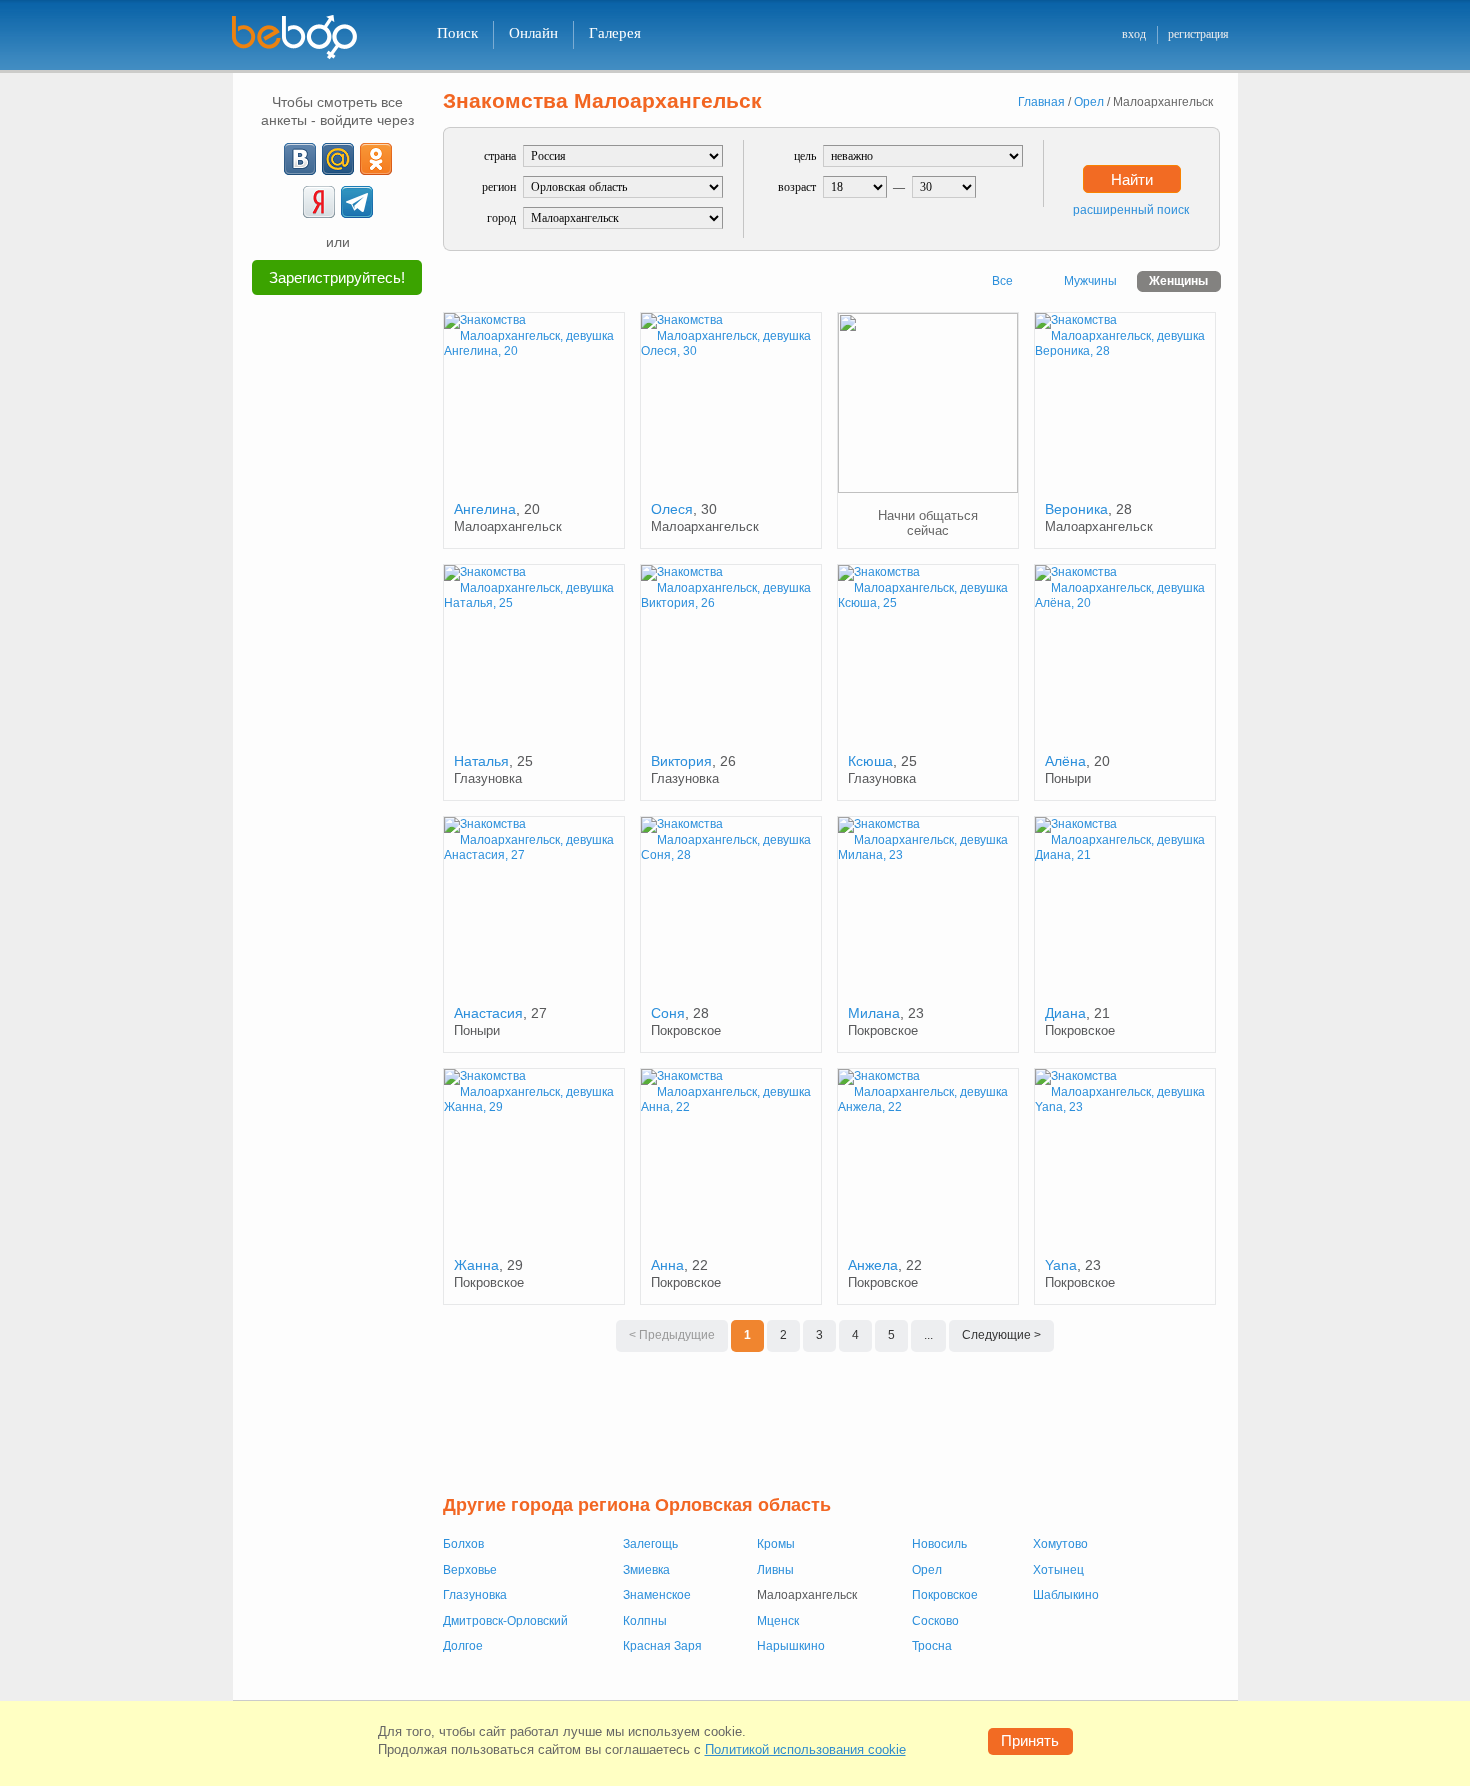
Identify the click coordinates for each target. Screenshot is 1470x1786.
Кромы (776, 1544)
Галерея (615, 33)
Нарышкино (791, 1646)
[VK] (300, 159)
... (928, 1335)
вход (1134, 34)
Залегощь (650, 1544)
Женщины (1178, 281)
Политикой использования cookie (805, 1749)
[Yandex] (319, 202)
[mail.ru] (338, 159)
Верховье (470, 1570)
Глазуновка (475, 1595)
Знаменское (657, 1595)
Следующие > (1001, 1335)
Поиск (457, 33)
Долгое (463, 1646)
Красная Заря (662, 1646)
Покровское (945, 1595)
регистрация (1198, 34)
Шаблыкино (1066, 1595)
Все (1002, 281)
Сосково (935, 1621)
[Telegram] (357, 202)
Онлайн (533, 33)
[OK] (376, 159)
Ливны (775, 1570)
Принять (1030, 1740)
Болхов (463, 1544)
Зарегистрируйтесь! (337, 277)
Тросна (932, 1646)
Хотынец (1058, 1570)
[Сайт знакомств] (307, 37)
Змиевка (646, 1570)
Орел (927, 1570)
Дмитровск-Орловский (505, 1621)
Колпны (645, 1621)
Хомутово (1060, 1544)
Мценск (778, 1621)
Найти (1132, 179)
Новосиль (939, 1544)
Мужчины (1090, 281)
